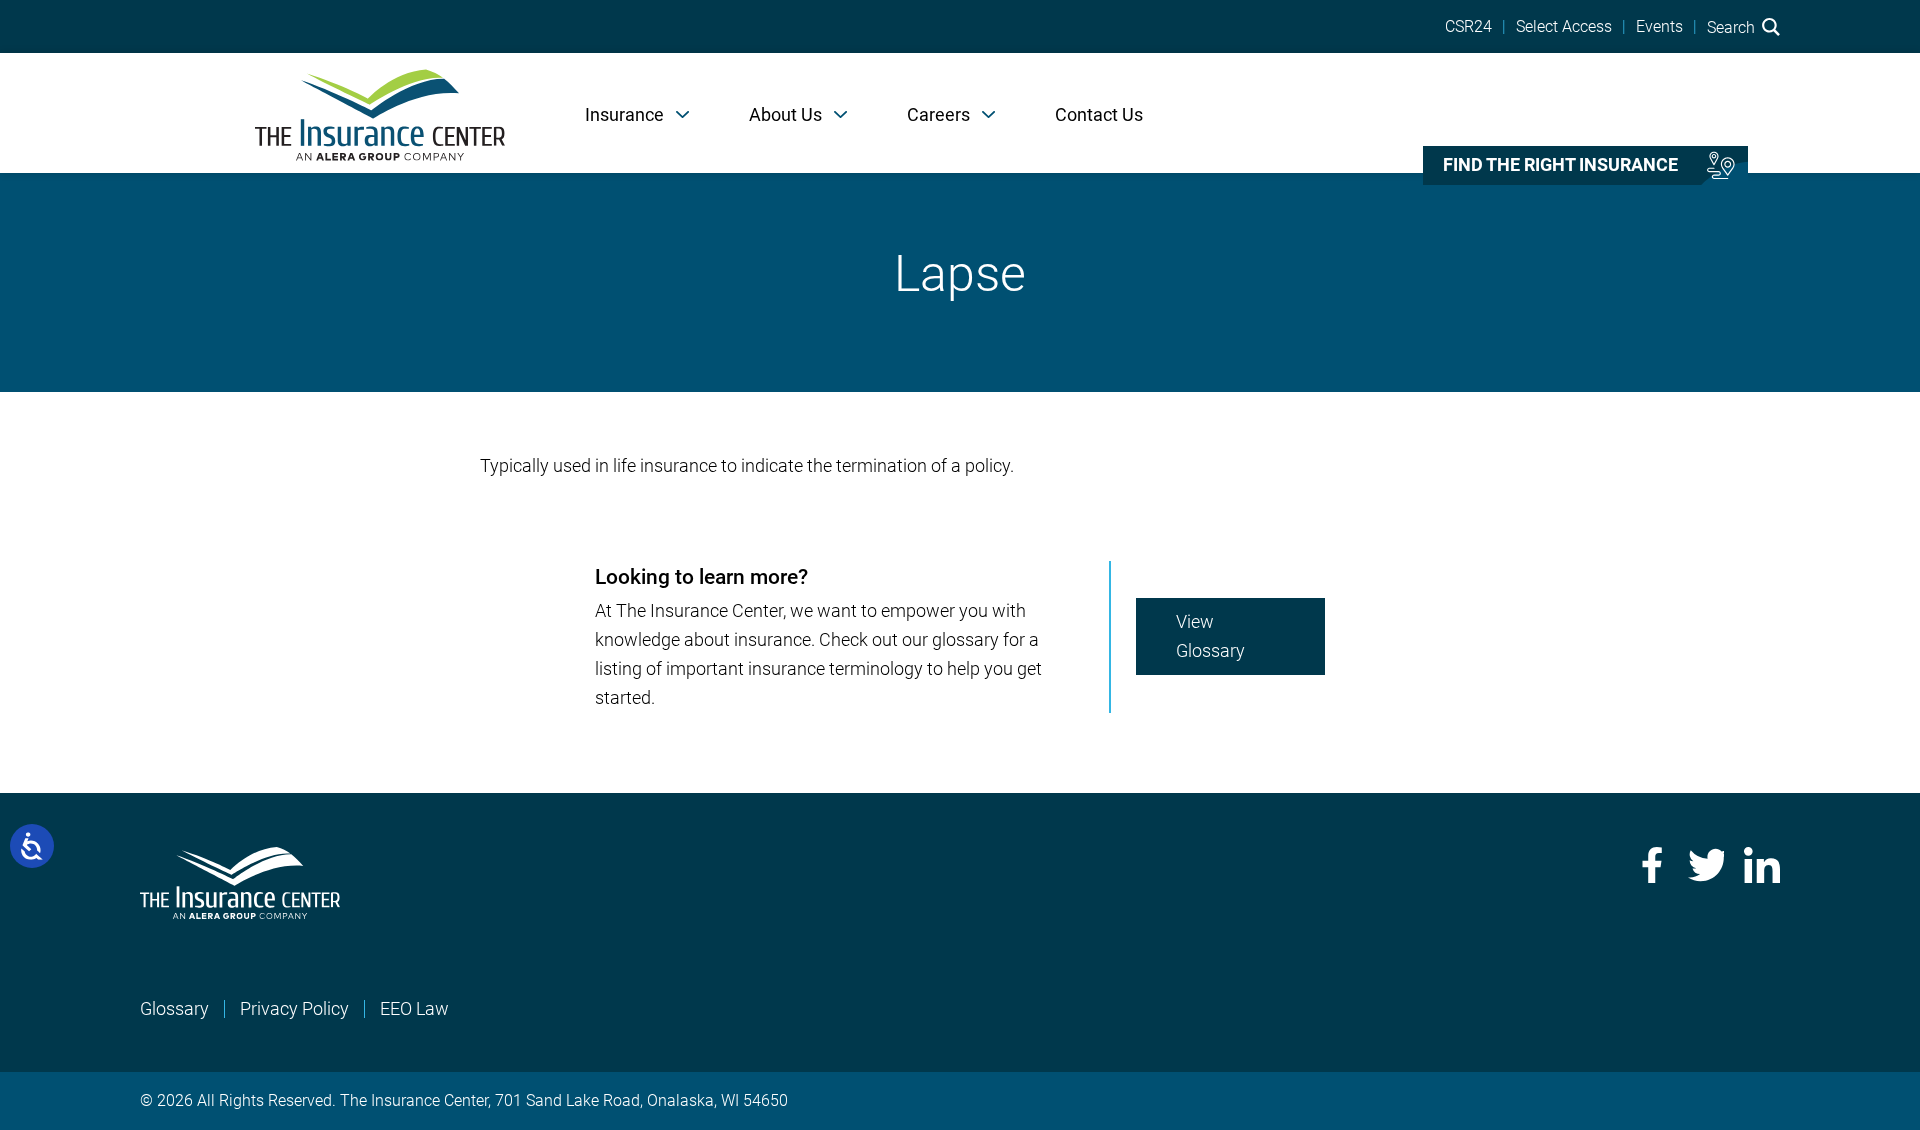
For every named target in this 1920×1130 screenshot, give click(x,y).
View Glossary (1210, 636)
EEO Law (414, 1008)
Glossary (174, 1008)
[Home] (380, 113)
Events (1659, 27)
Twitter (1706, 865)
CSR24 (1468, 27)
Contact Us (1099, 114)
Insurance (624, 114)
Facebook (1650, 865)
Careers (938, 114)
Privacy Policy (294, 1008)
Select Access (1564, 27)
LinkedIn (1762, 865)
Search (1733, 27)
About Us (785, 114)
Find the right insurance (1560, 165)
